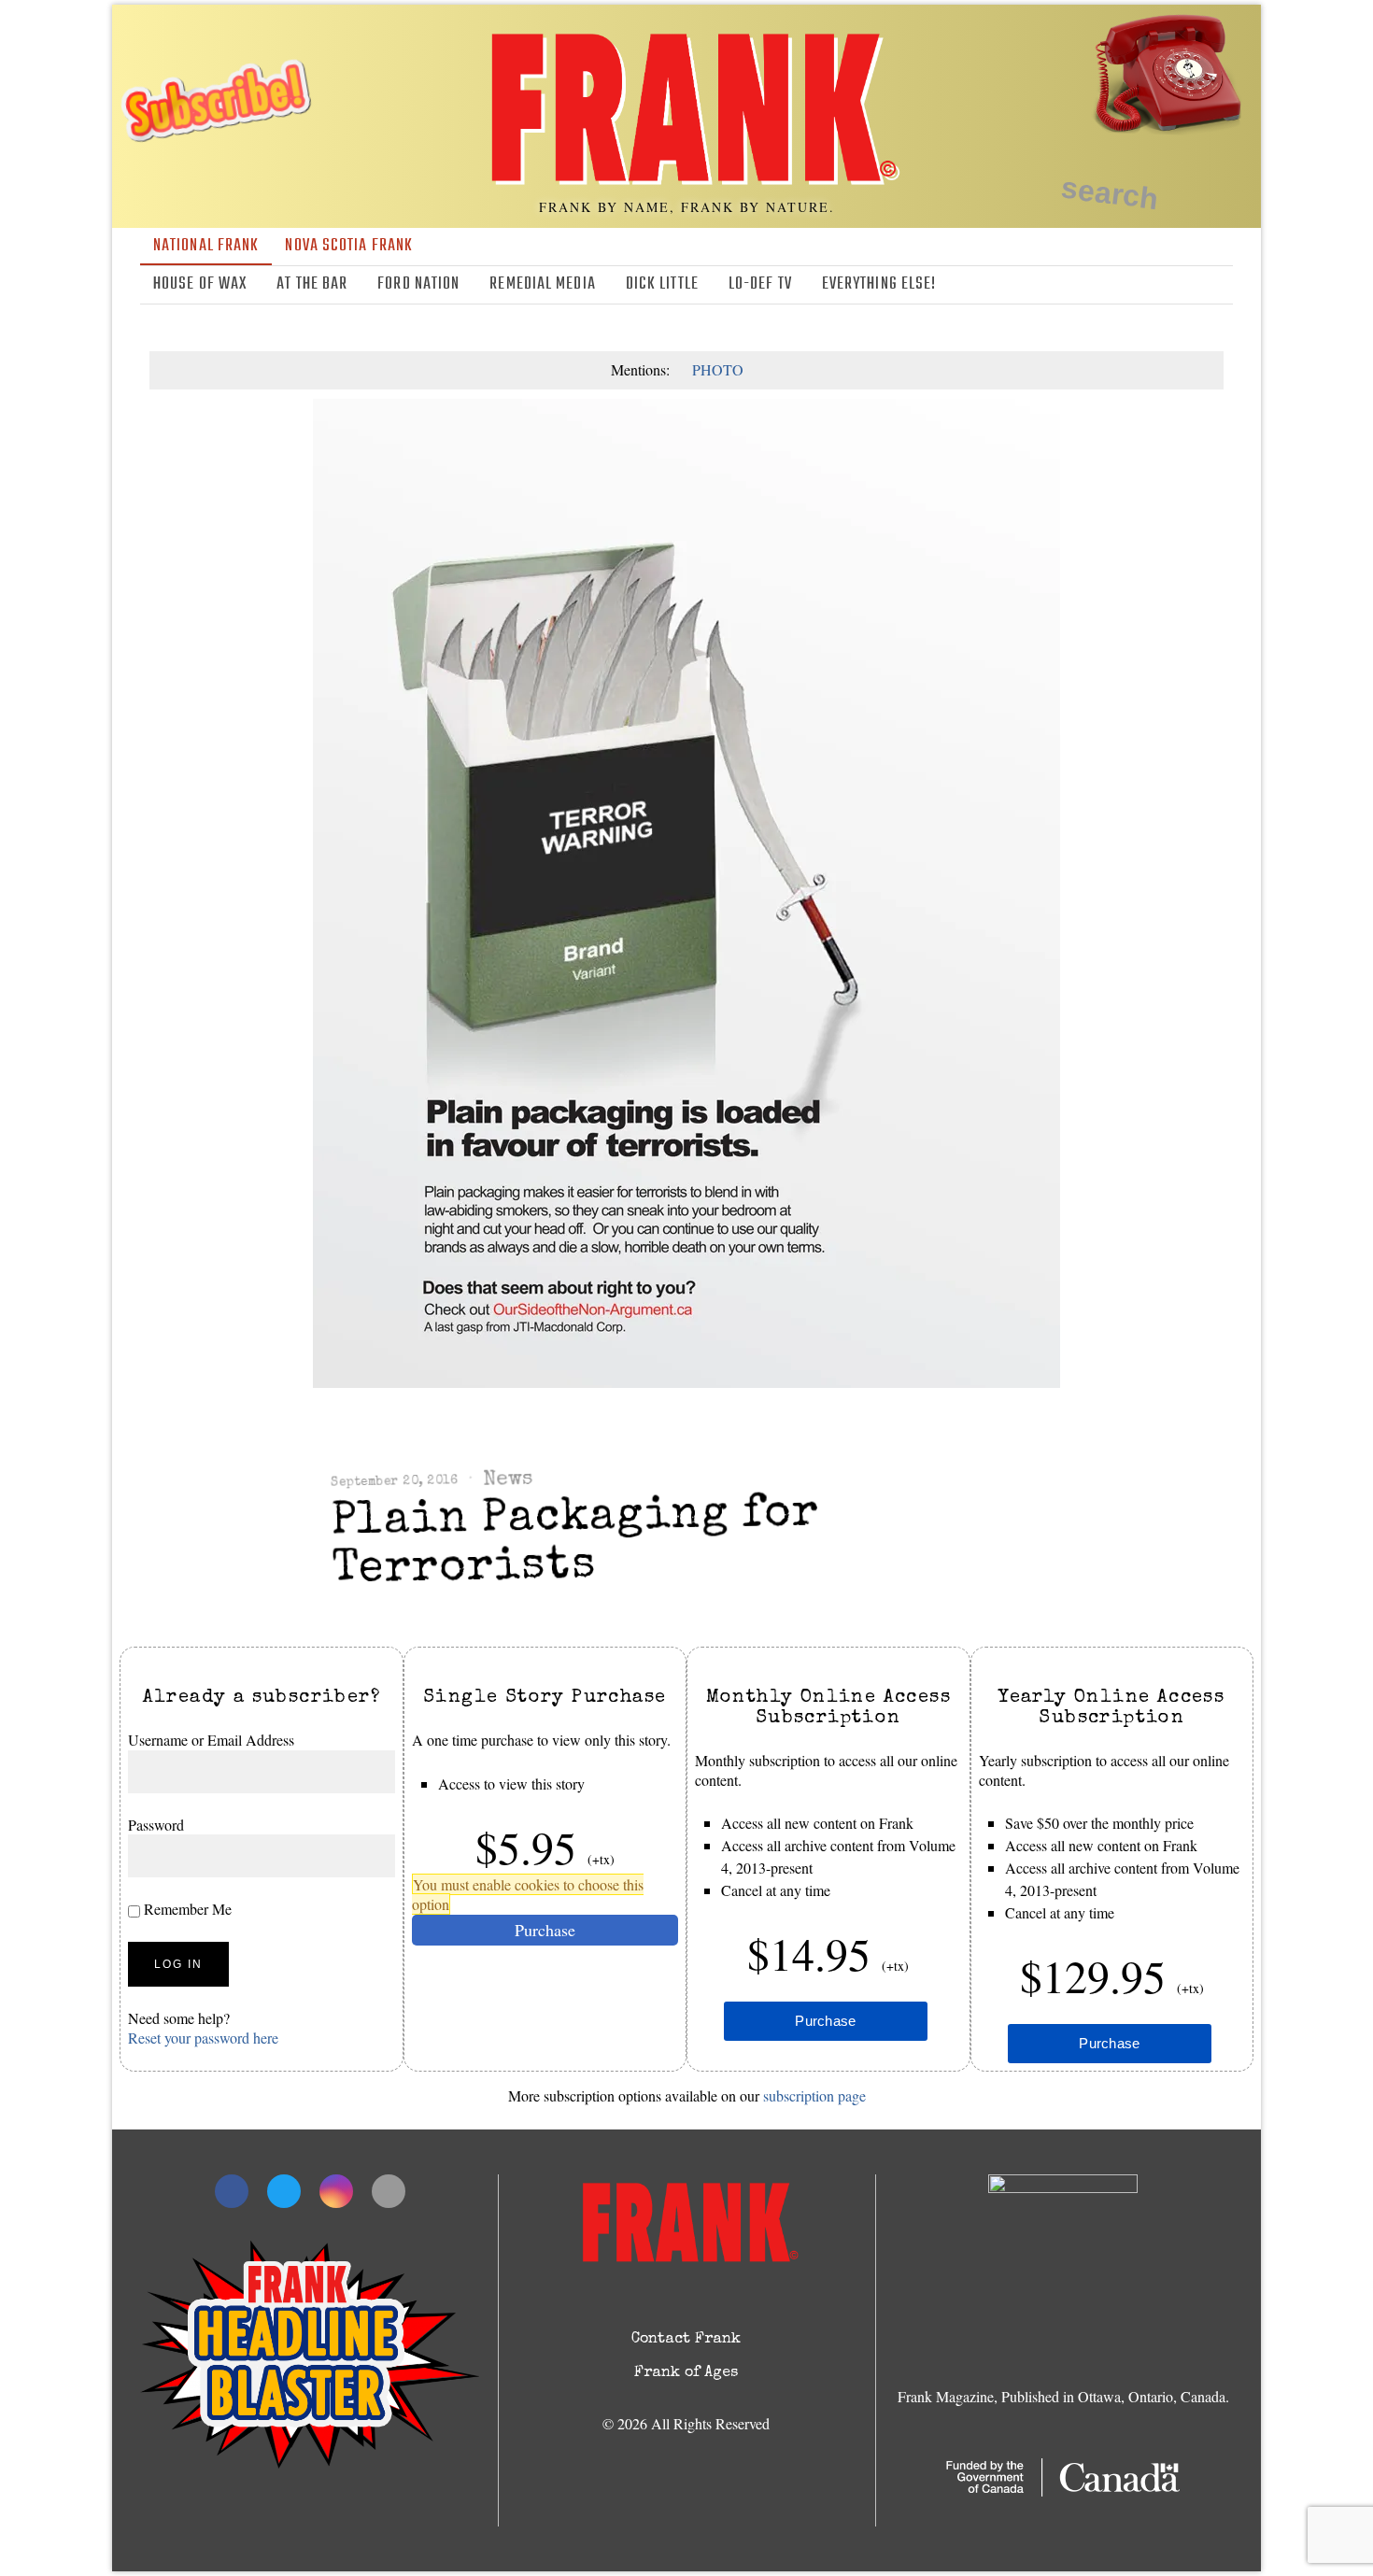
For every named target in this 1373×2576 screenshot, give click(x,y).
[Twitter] (1167, 285)
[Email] (1221, 285)
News (508, 1480)
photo (718, 369)
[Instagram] (1194, 285)
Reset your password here (203, 2038)
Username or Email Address (211, 1740)
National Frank (206, 246)
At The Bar (312, 284)
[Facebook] (1139, 285)
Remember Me (186, 1909)
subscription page (814, 2095)
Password (156, 1825)
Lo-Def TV (760, 284)
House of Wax (200, 284)
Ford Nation (418, 284)
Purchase (545, 1930)
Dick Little (662, 284)
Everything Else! (879, 284)
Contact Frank (686, 2340)
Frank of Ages (686, 2373)
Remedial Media (542, 284)
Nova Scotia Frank (349, 246)
